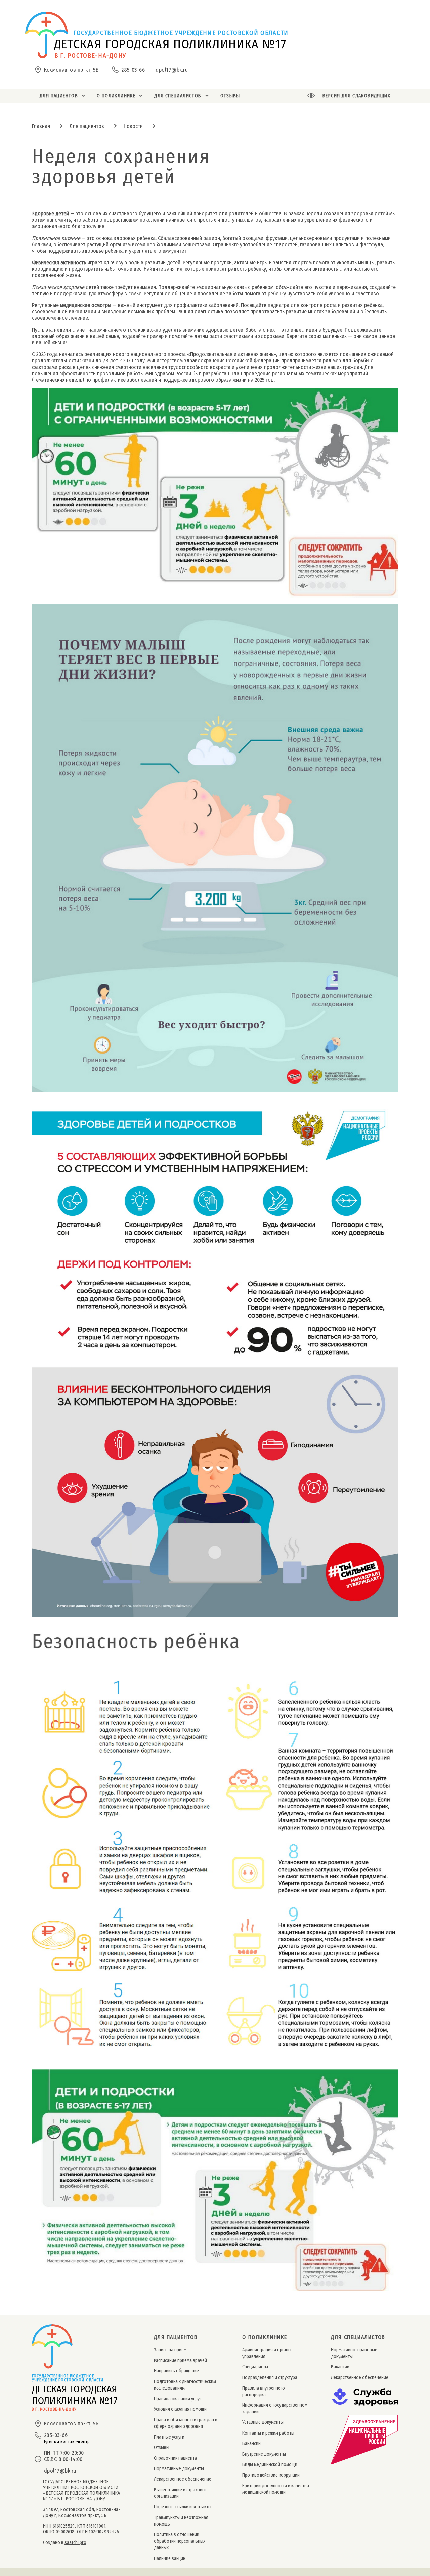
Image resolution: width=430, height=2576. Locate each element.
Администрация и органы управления (267, 2353)
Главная (41, 126)
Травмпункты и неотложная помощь (181, 2521)
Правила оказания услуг (178, 2399)
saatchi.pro (75, 2543)
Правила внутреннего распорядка (264, 2391)
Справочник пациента (175, 2458)
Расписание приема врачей (180, 2360)
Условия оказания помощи (180, 2409)
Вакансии (251, 2443)
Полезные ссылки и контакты (183, 2507)
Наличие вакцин (170, 2558)
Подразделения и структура (270, 2378)
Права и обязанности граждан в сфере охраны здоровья (186, 2423)
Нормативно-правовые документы (354, 2353)
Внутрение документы (264, 2454)
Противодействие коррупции (271, 2475)
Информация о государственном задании (275, 2408)
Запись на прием (170, 2350)
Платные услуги (169, 2437)
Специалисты (255, 2367)
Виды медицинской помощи (270, 2465)
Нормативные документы (179, 2469)
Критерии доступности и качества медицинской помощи (276, 2489)
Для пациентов (87, 126)
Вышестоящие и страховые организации (181, 2493)
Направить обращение (176, 2371)
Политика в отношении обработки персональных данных (180, 2541)
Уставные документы (263, 2422)
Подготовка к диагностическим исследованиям (185, 2385)
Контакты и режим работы (268, 2433)
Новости (133, 126)
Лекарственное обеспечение (183, 2479)
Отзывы (162, 2448)
